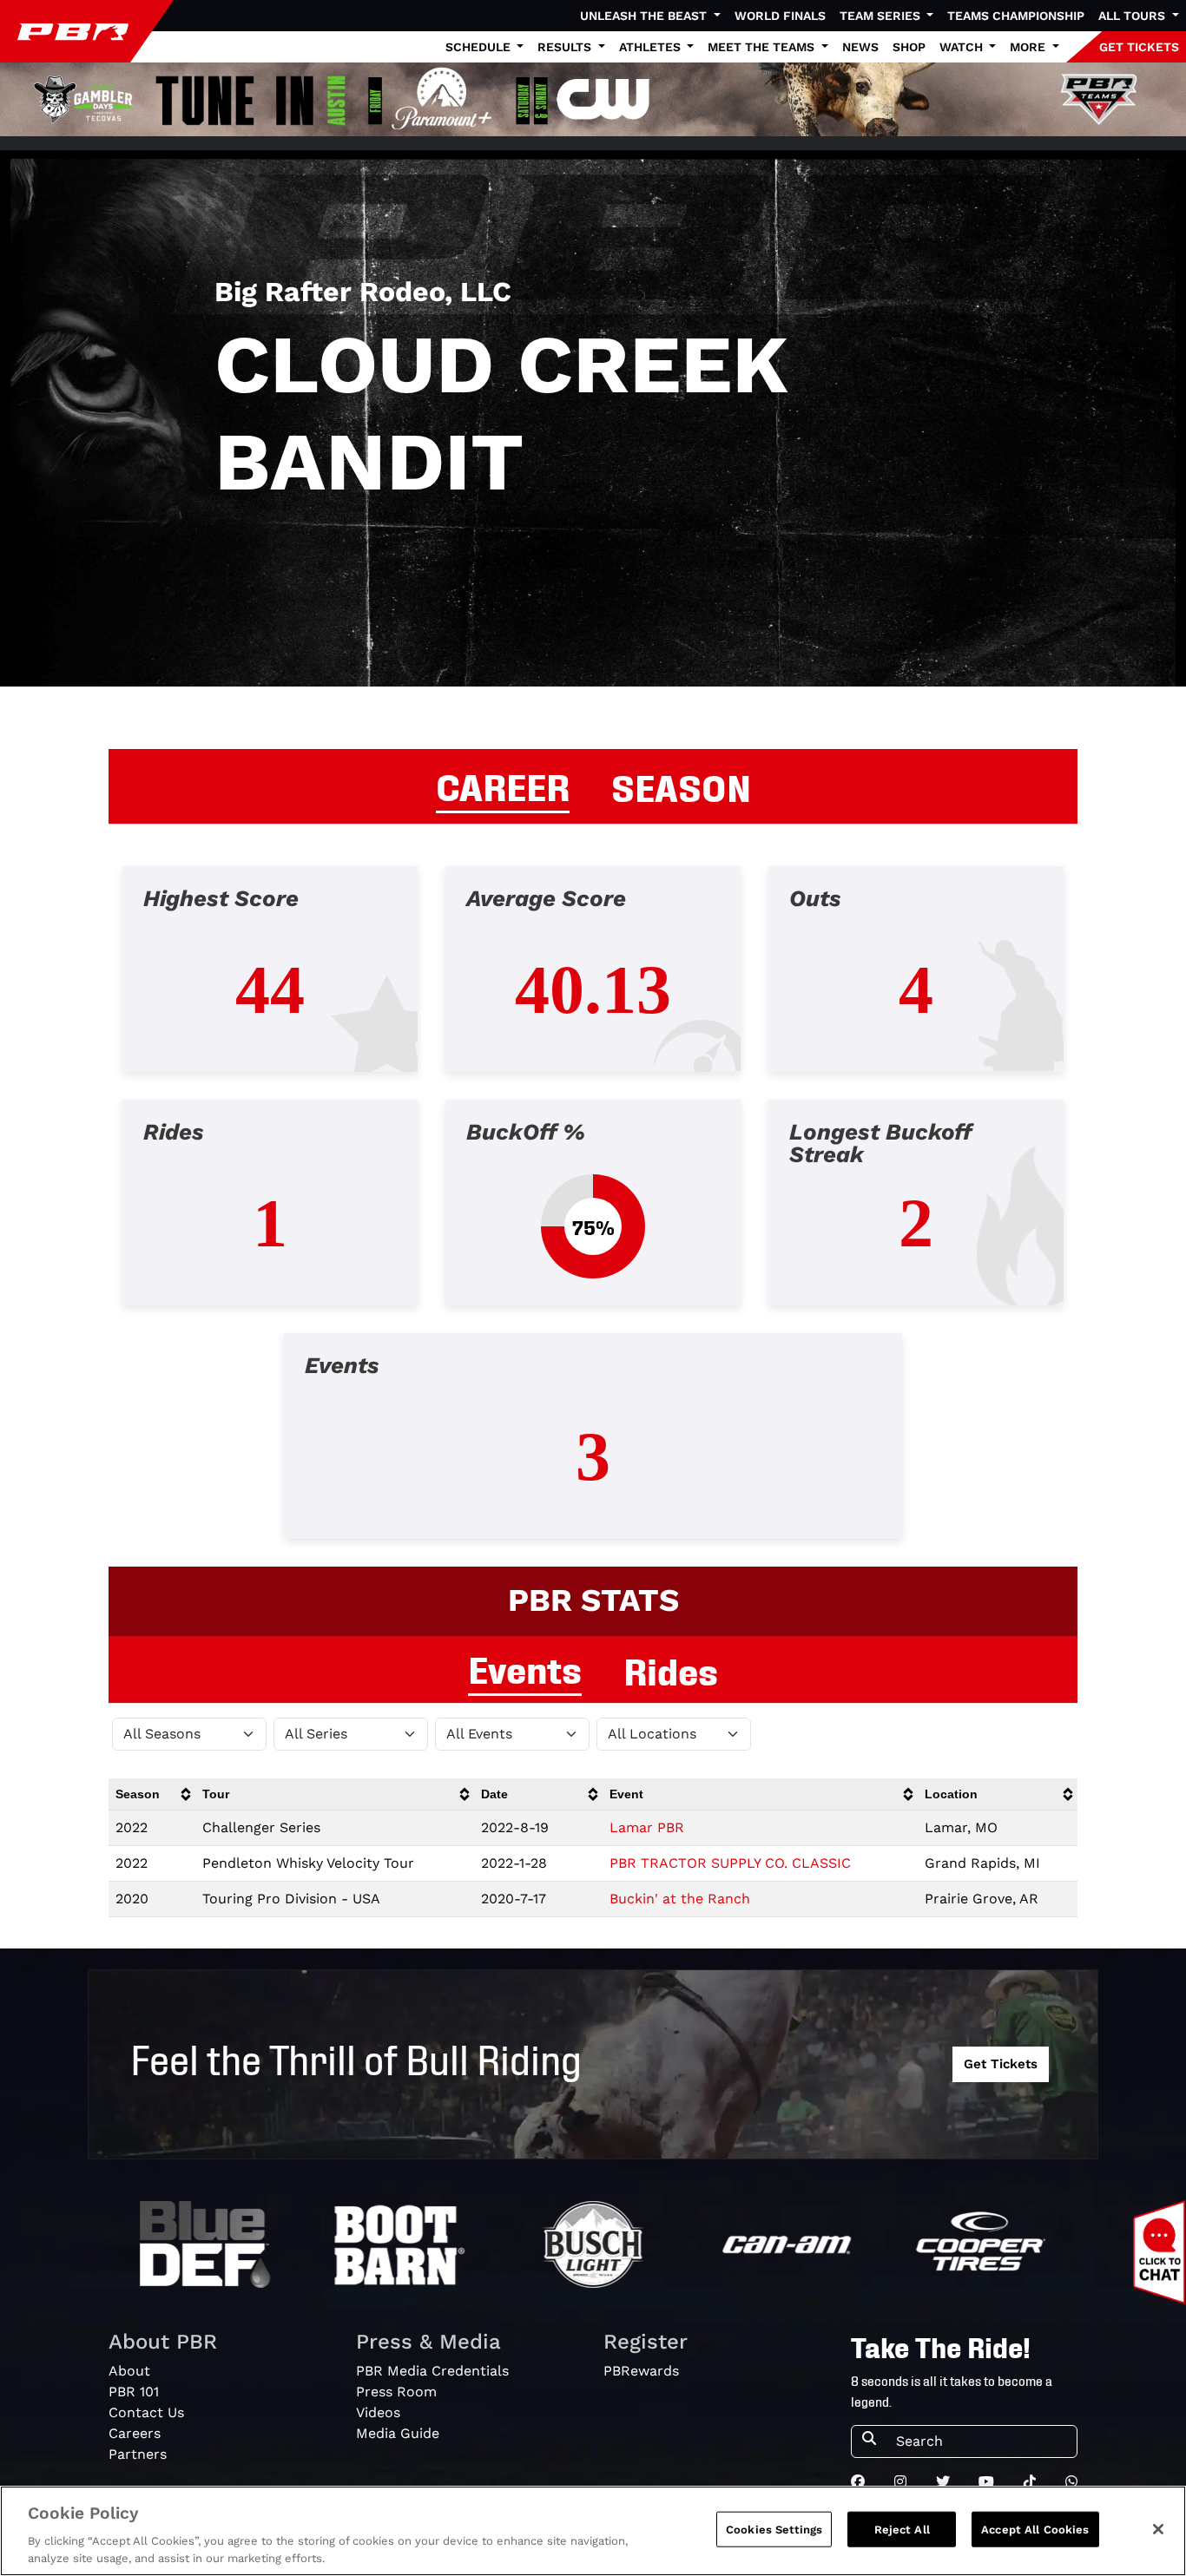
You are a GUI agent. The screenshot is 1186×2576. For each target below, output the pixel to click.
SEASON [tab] (681, 785)
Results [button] (566, 47)
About (129, 2371)
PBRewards (641, 2371)
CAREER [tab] (503, 785)
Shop (909, 47)
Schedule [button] (480, 47)
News (860, 47)
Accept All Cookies (1035, 2530)
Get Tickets (1001, 2064)
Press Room (396, 2392)
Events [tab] (525, 1667)
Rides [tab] (671, 1669)
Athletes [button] (652, 47)
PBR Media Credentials (432, 2371)
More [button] (1029, 47)
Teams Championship (1016, 16)
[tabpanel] (593, 1216)
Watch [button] (963, 47)
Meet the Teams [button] (763, 47)
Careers (135, 2433)
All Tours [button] (1133, 16)
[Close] (1158, 2529)
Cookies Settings (774, 2530)
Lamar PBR (647, 1827)
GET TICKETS (1139, 47)
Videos (378, 2412)
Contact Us (146, 2412)
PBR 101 (134, 2392)
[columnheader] (152, 1794)
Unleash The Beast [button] (645, 16)
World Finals (780, 16)
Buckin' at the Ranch (680, 1899)
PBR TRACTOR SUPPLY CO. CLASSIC (730, 1863)
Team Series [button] (882, 16)
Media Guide (398, 2433)
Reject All (902, 2530)
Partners (138, 2454)
